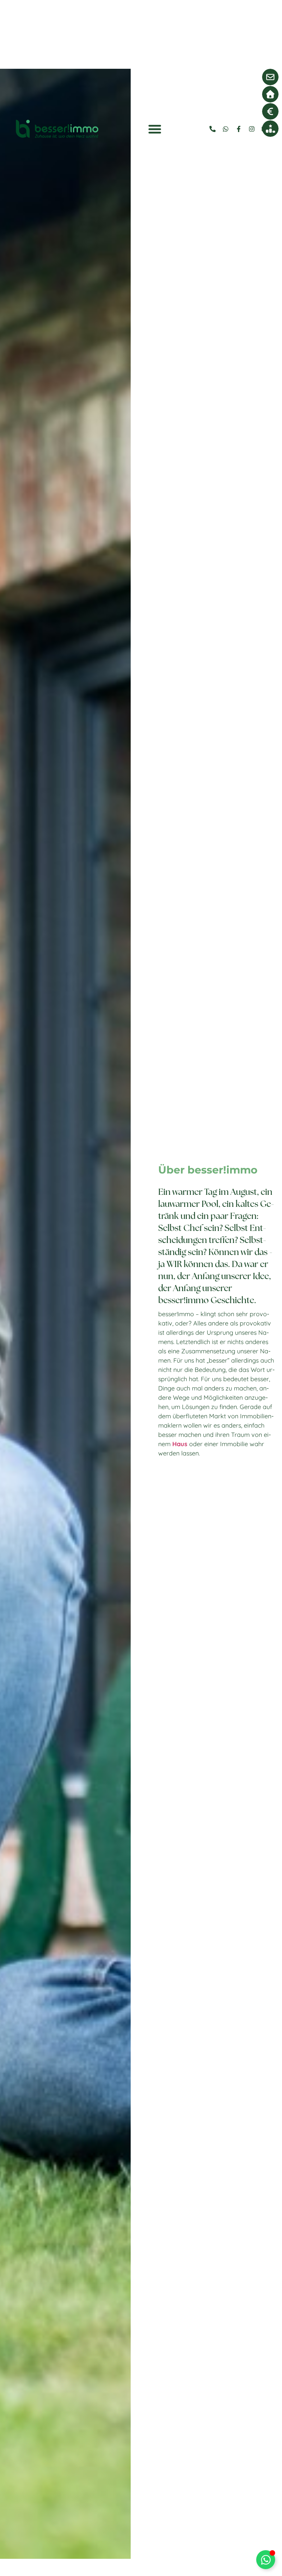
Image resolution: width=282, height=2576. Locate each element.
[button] (155, 129)
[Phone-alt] (213, 129)
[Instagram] (252, 129)
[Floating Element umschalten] (266, 2560)
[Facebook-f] (239, 129)
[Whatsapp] (226, 129)
